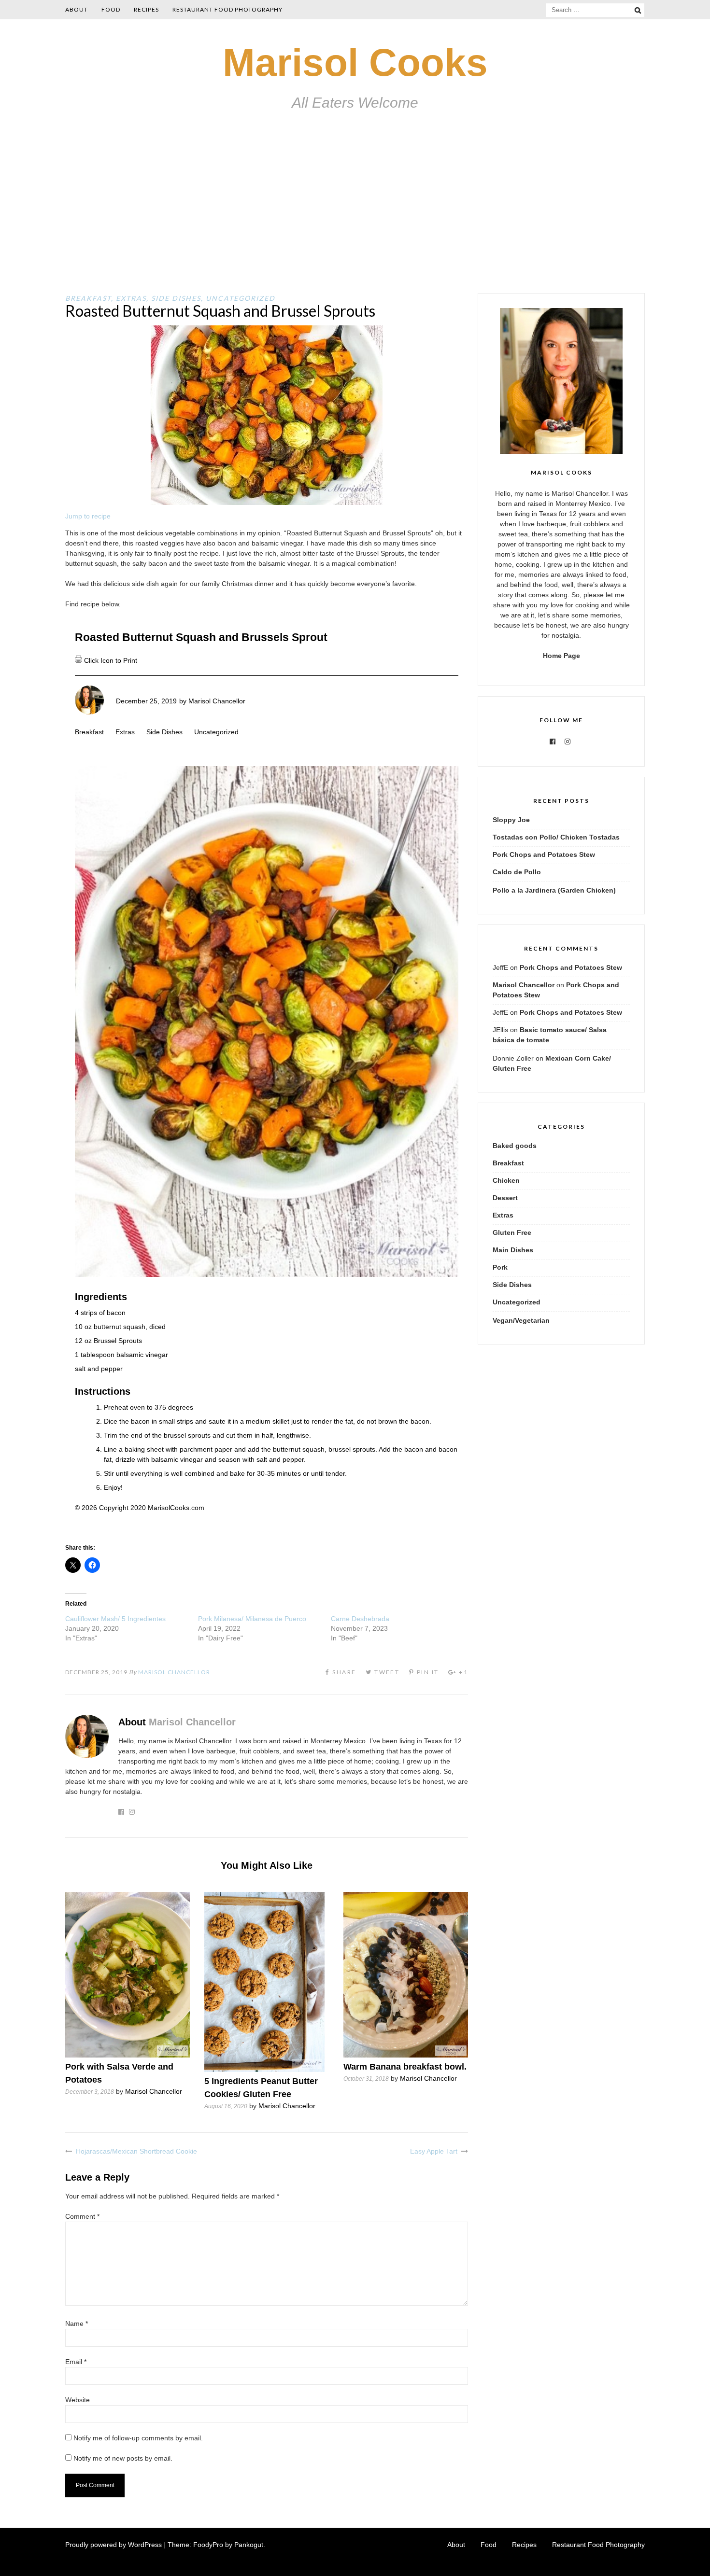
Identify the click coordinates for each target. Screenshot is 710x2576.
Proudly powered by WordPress (114, 2545)
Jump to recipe (88, 516)
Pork (500, 1267)
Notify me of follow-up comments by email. (138, 2438)
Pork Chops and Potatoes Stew (544, 854)
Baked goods (515, 1146)
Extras (131, 298)
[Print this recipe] (79, 660)
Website (78, 2400)
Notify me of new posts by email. (123, 2458)
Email (76, 2362)
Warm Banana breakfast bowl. (405, 2067)
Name (77, 2324)
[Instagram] (568, 742)
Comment (82, 2216)
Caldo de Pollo (517, 872)
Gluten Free (512, 1232)
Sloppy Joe (511, 820)
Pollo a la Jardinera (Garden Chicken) (554, 890)
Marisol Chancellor (217, 701)
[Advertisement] (355, 221)
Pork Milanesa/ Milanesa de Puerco (252, 1619)
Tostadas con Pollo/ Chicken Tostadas (556, 837)
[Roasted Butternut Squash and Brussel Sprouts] (267, 503)
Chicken (506, 1180)
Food (111, 9)
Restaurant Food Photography (227, 9)
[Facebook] (553, 742)
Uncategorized (241, 298)
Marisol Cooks (355, 63)
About (77, 9)
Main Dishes (513, 1250)
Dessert (505, 1198)
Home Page (561, 656)
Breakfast (88, 298)
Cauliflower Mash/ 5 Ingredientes (115, 1619)
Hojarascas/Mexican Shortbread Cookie (136, 2151)
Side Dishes (176, 298)
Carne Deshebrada (360, 1619)
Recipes (146, 9)
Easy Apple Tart (434, 2151)
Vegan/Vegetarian (521, 1320)
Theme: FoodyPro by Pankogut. (216, 2545)
